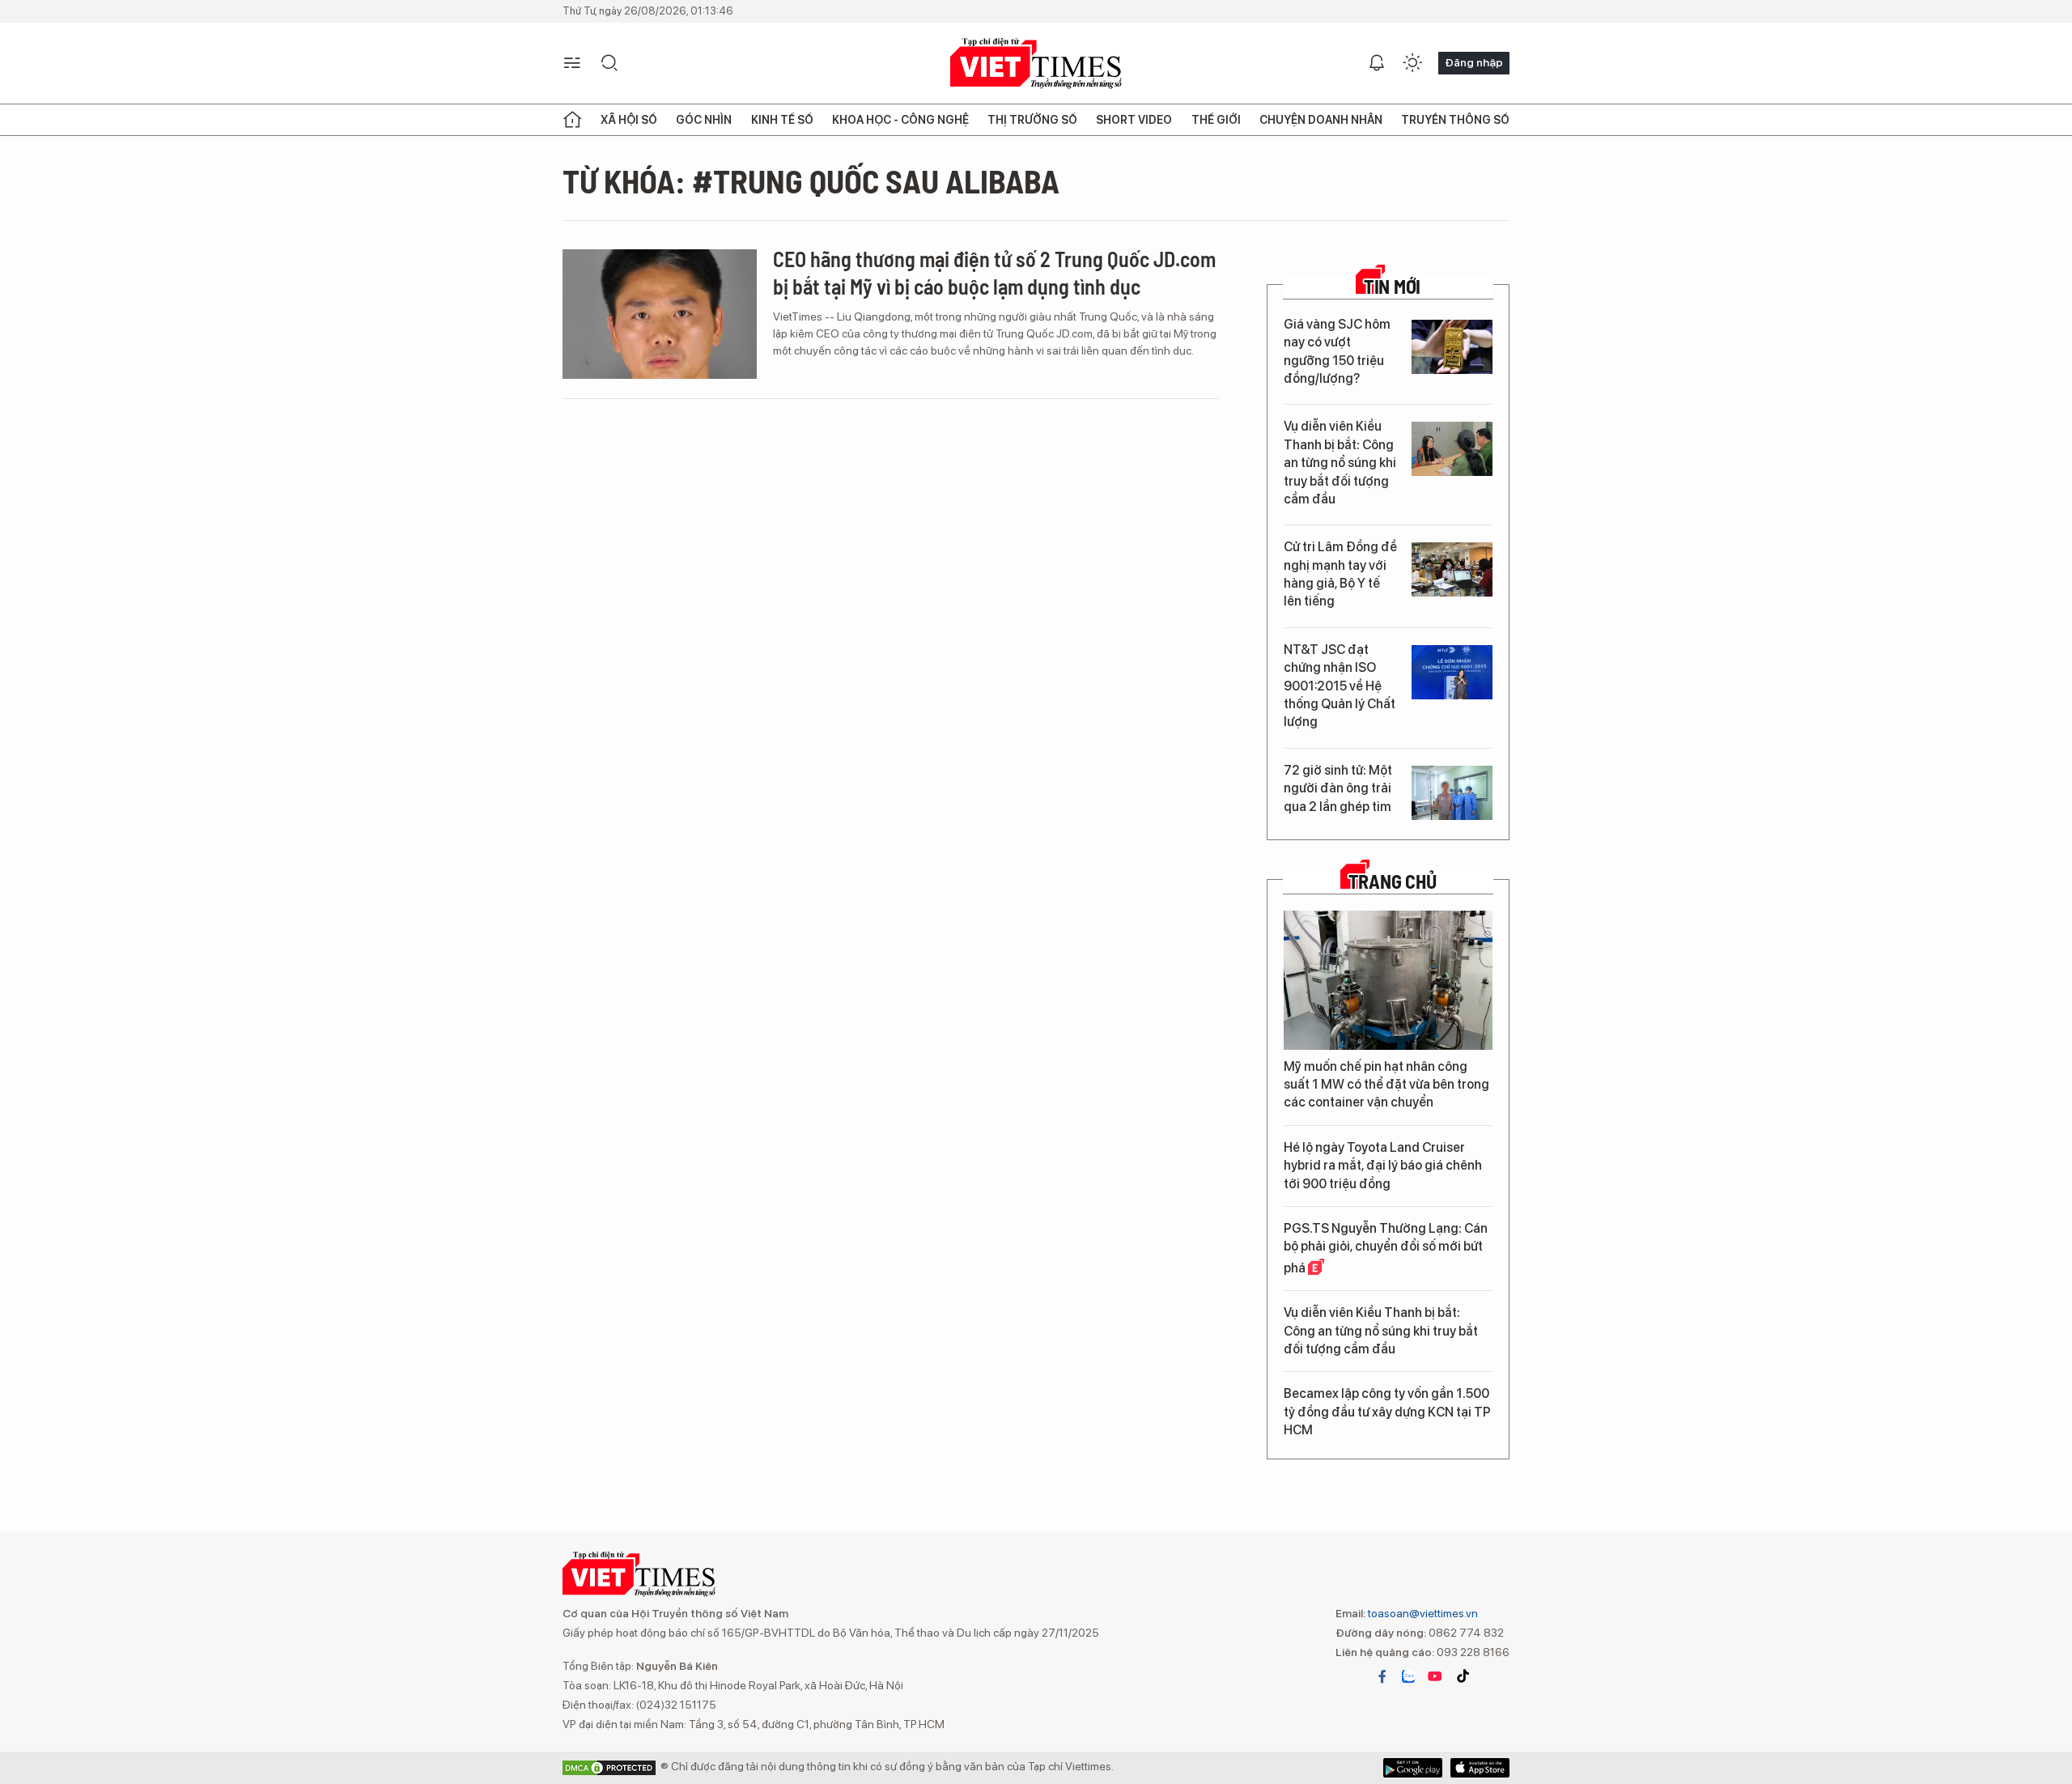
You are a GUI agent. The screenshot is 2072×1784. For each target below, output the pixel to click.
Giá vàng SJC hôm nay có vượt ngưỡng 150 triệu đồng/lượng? (1337, 351)
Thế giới (1216, 120)
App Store (1413, 1768)
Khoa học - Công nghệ (900, 120)
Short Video (1134, 120)
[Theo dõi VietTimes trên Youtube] (1435, 1676)
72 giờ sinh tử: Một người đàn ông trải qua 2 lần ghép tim (1338, 788)
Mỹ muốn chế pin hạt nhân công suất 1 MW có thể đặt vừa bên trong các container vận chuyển (1386, 1085)
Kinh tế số (782, 120)
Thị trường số (1032, 120)
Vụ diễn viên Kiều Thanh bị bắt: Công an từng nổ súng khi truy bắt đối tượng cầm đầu (1340, 463)
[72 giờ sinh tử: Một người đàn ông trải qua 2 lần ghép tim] (1452, 793)
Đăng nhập (1474, 62)
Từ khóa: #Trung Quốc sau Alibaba (811, 181)
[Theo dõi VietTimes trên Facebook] (1382, 1676)
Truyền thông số (1455, 120)
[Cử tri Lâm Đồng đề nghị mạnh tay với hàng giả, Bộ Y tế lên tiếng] (1452, 569)
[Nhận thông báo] (1377, 63)
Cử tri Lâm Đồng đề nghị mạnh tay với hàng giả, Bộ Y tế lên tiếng (1340, 574)
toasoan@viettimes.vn (1422, 1613)
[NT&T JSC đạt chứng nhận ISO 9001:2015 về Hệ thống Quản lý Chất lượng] (1452, 672)
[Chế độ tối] (1412, 63)
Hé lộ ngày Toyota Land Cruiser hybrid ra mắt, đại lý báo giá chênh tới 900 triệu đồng (1383, 1166)
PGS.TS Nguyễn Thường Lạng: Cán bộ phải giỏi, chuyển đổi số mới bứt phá (1386, 1248)
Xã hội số (629, 120)
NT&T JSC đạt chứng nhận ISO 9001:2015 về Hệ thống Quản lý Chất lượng (1340, 686)
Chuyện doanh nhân (1321, 120)
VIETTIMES (1036, 64)
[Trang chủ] (572, 120)
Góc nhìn (704, 120)
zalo (1408, 1676)
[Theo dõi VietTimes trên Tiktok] (1463, 1676)
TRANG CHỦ (1393, 881)
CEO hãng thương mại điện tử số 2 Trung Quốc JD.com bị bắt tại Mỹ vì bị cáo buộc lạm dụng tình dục (994, 272)
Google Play (1480, 1768)
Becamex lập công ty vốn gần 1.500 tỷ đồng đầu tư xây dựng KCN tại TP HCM (1387, 1412)
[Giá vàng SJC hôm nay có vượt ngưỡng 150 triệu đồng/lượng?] (1452, 347)
